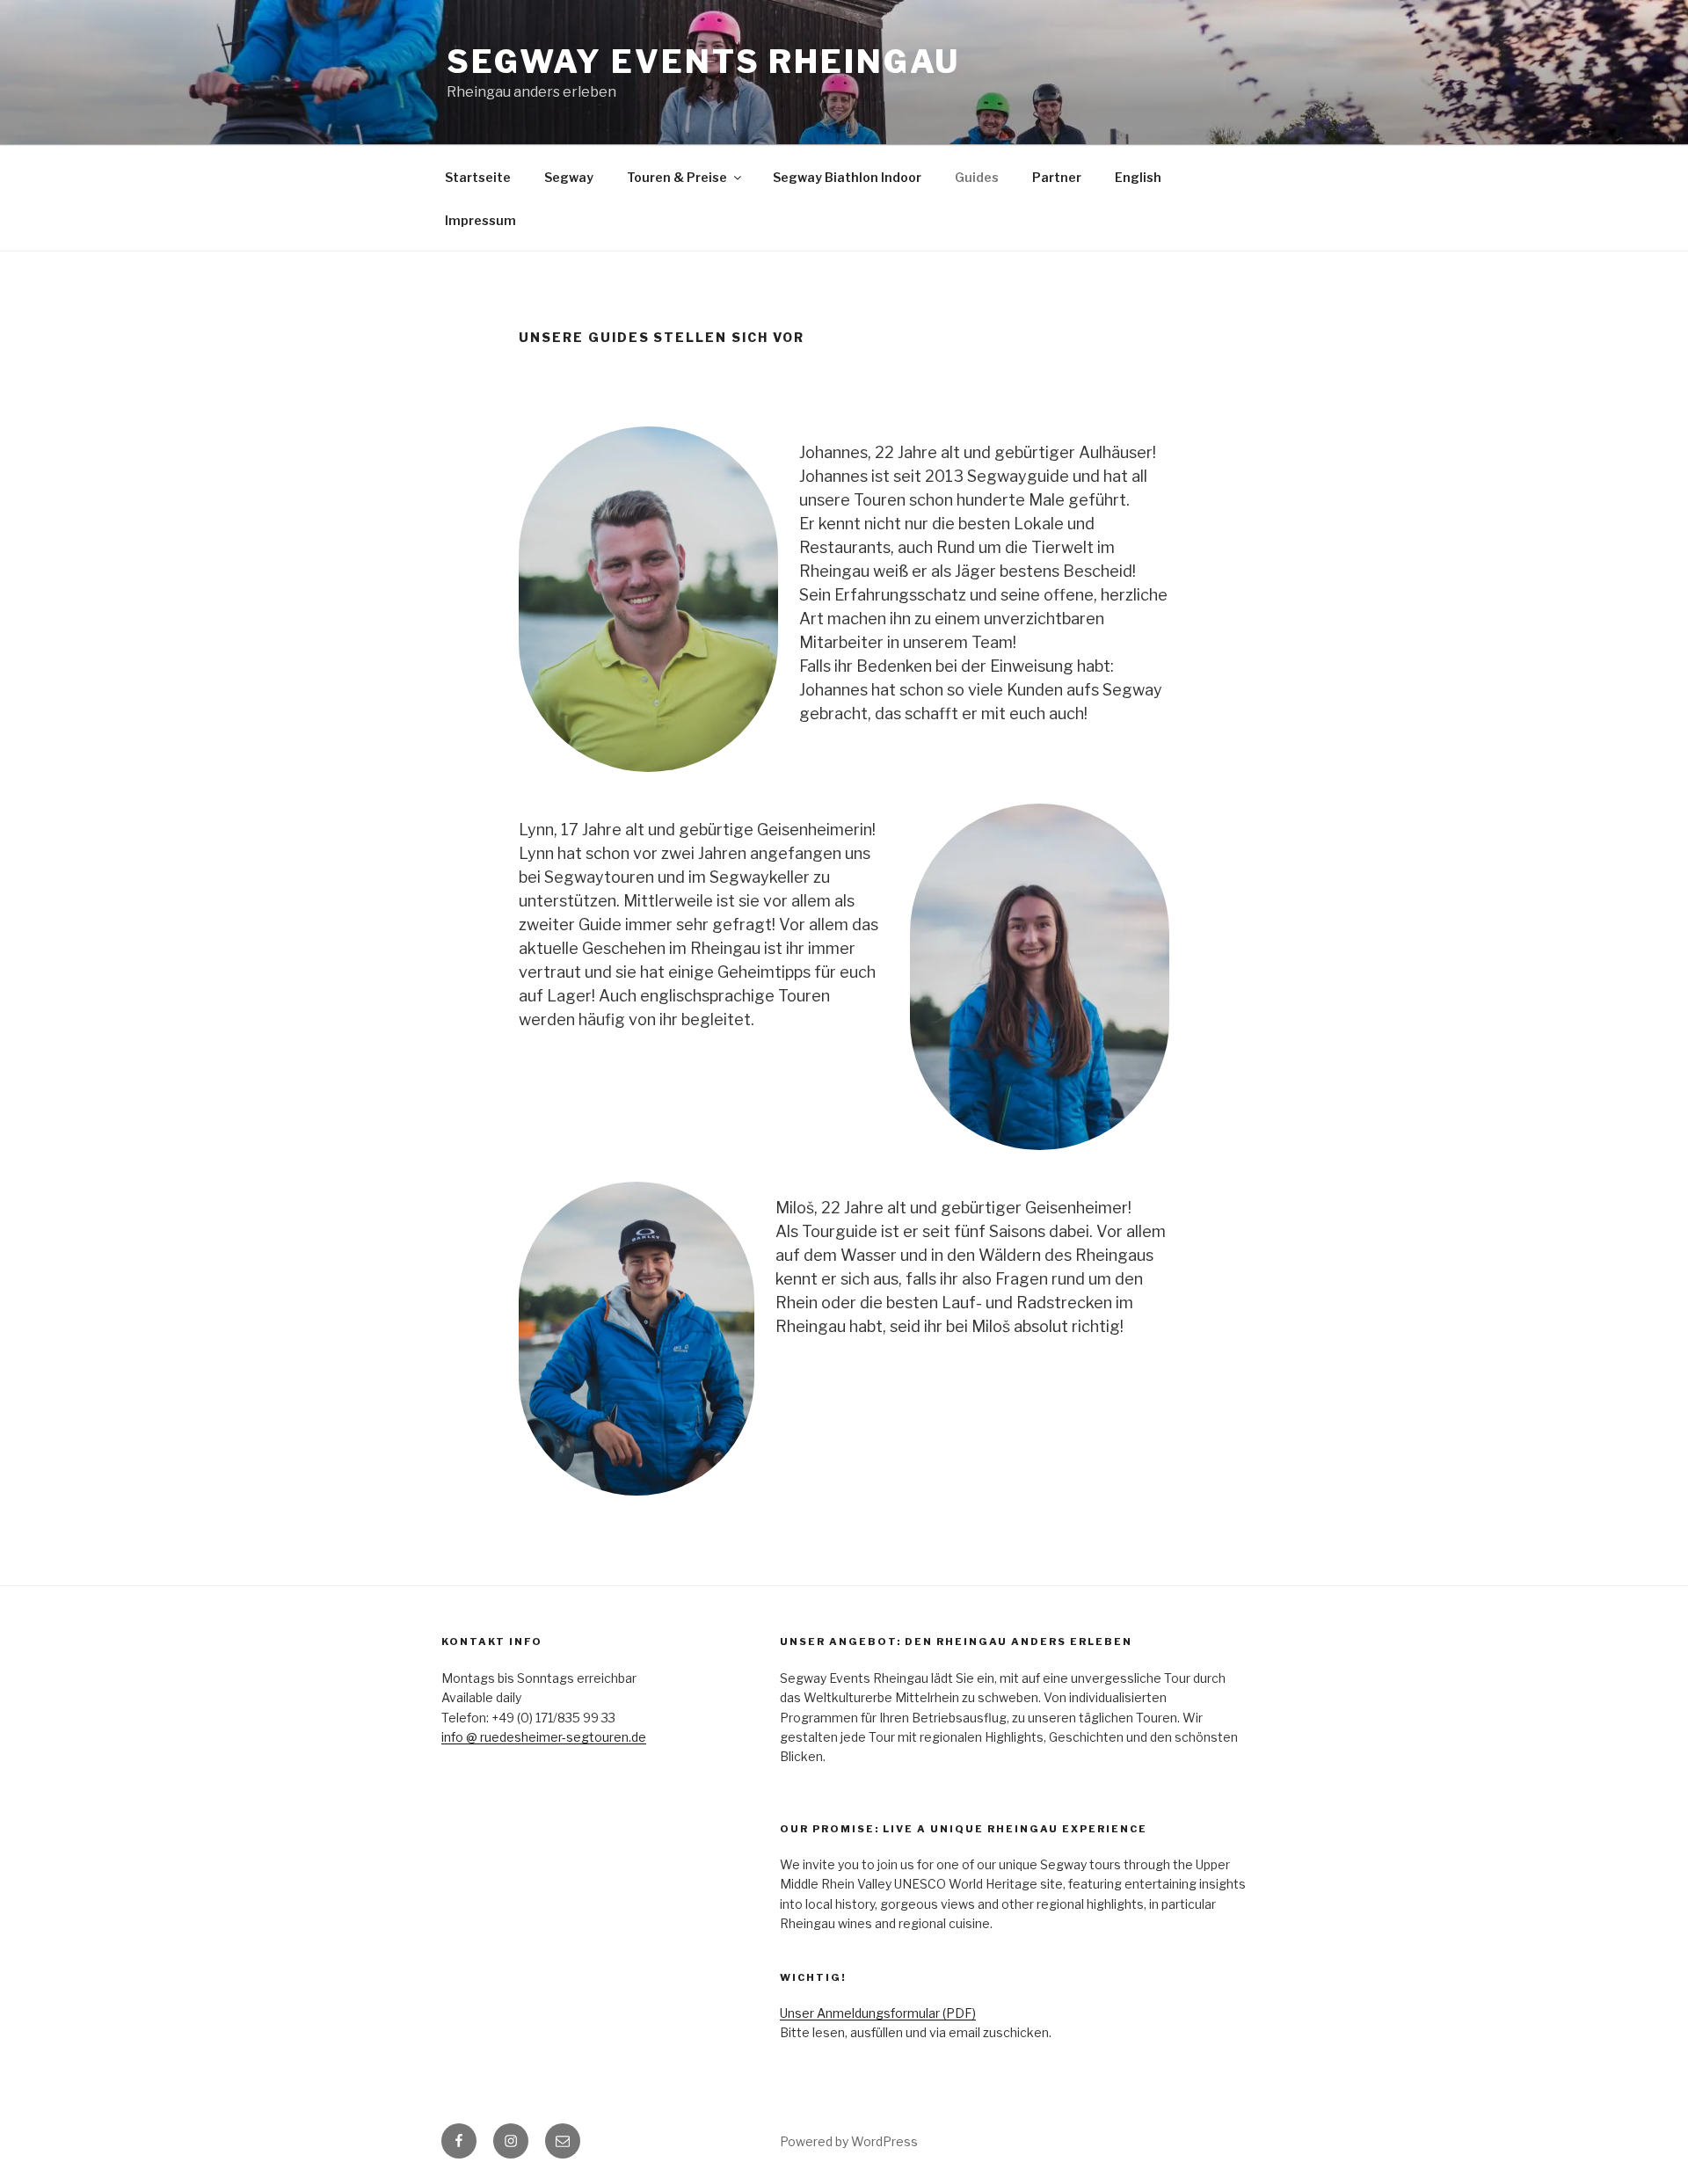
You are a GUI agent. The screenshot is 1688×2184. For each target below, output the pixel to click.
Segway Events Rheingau (703, 62)
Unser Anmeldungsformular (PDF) (878, 2013)
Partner (1057, 177)
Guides (977, 177)
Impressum (480, 220)
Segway (569, 177)
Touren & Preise (677, 177)
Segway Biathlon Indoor (847, 177)
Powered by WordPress (849, 2141)
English (1138, 177)
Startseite (478, 177)
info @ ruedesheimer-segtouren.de (544, 1737)
